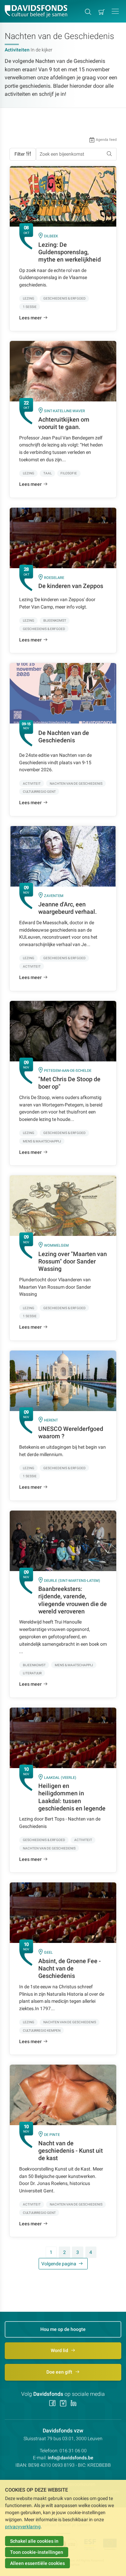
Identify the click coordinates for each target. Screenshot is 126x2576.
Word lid (60, 2350)
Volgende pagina (59, 2264)
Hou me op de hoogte (63, 2329)
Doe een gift (60, 2372)
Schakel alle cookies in (34, 2541)
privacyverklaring (23, 2527)
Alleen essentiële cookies (37, 2563)
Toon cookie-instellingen (37, 2552)
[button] (115, 11)
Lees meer (30, 318)
